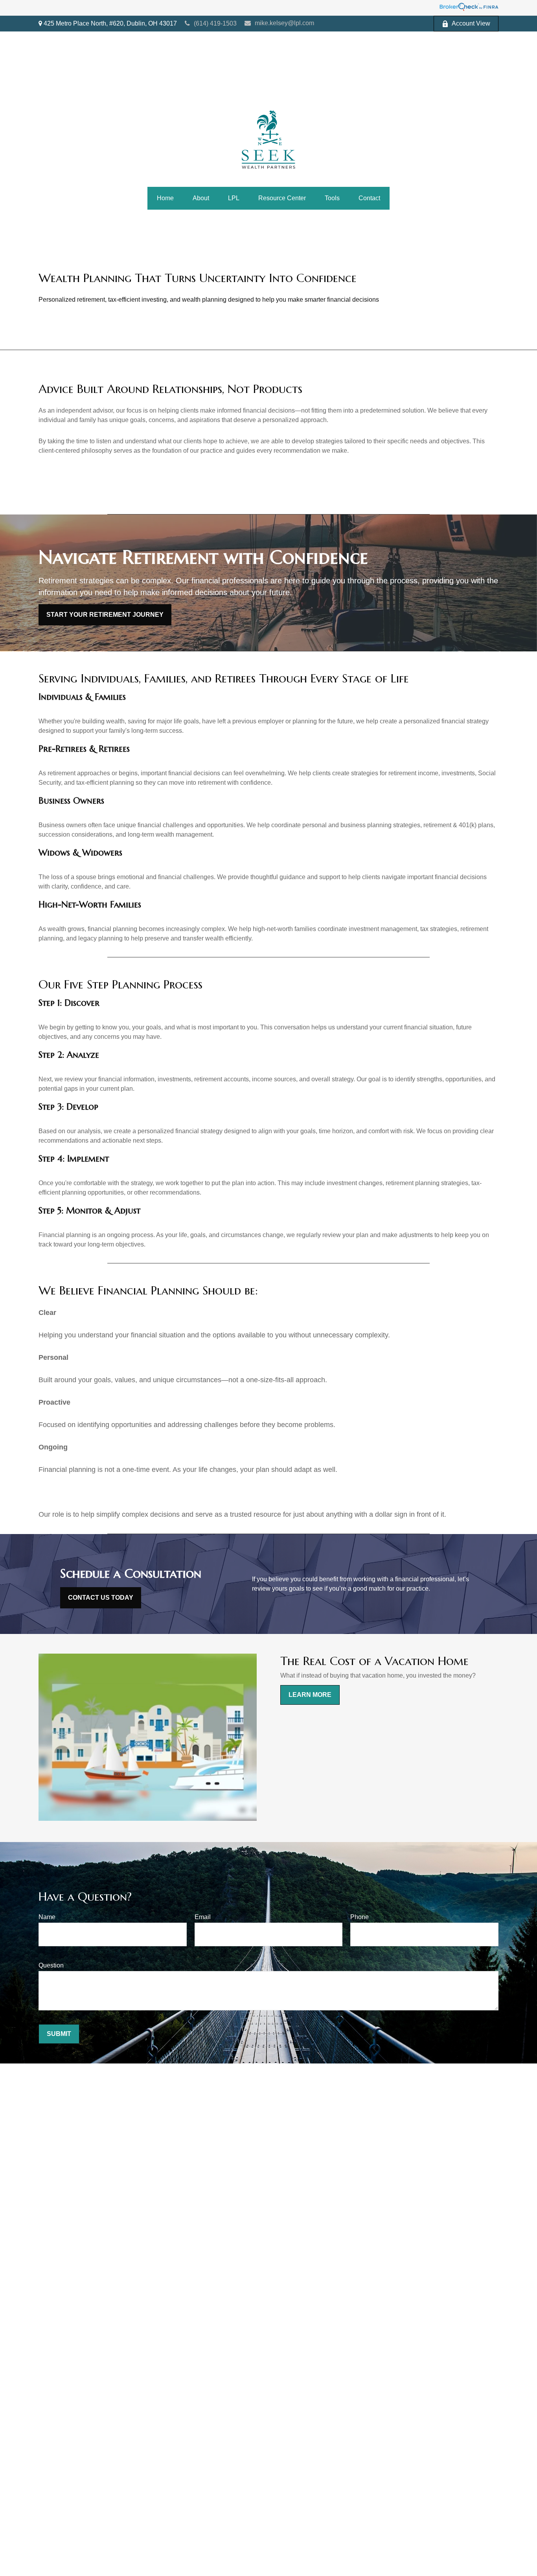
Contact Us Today (101, 1598)
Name (47, 1917)
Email (203, 1917)
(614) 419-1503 (215, 23)
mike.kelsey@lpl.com (284, 23)
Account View (471, 23)
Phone (360, 1917)
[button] (165, 198)
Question (51, 1965)
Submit (59, 2034)
